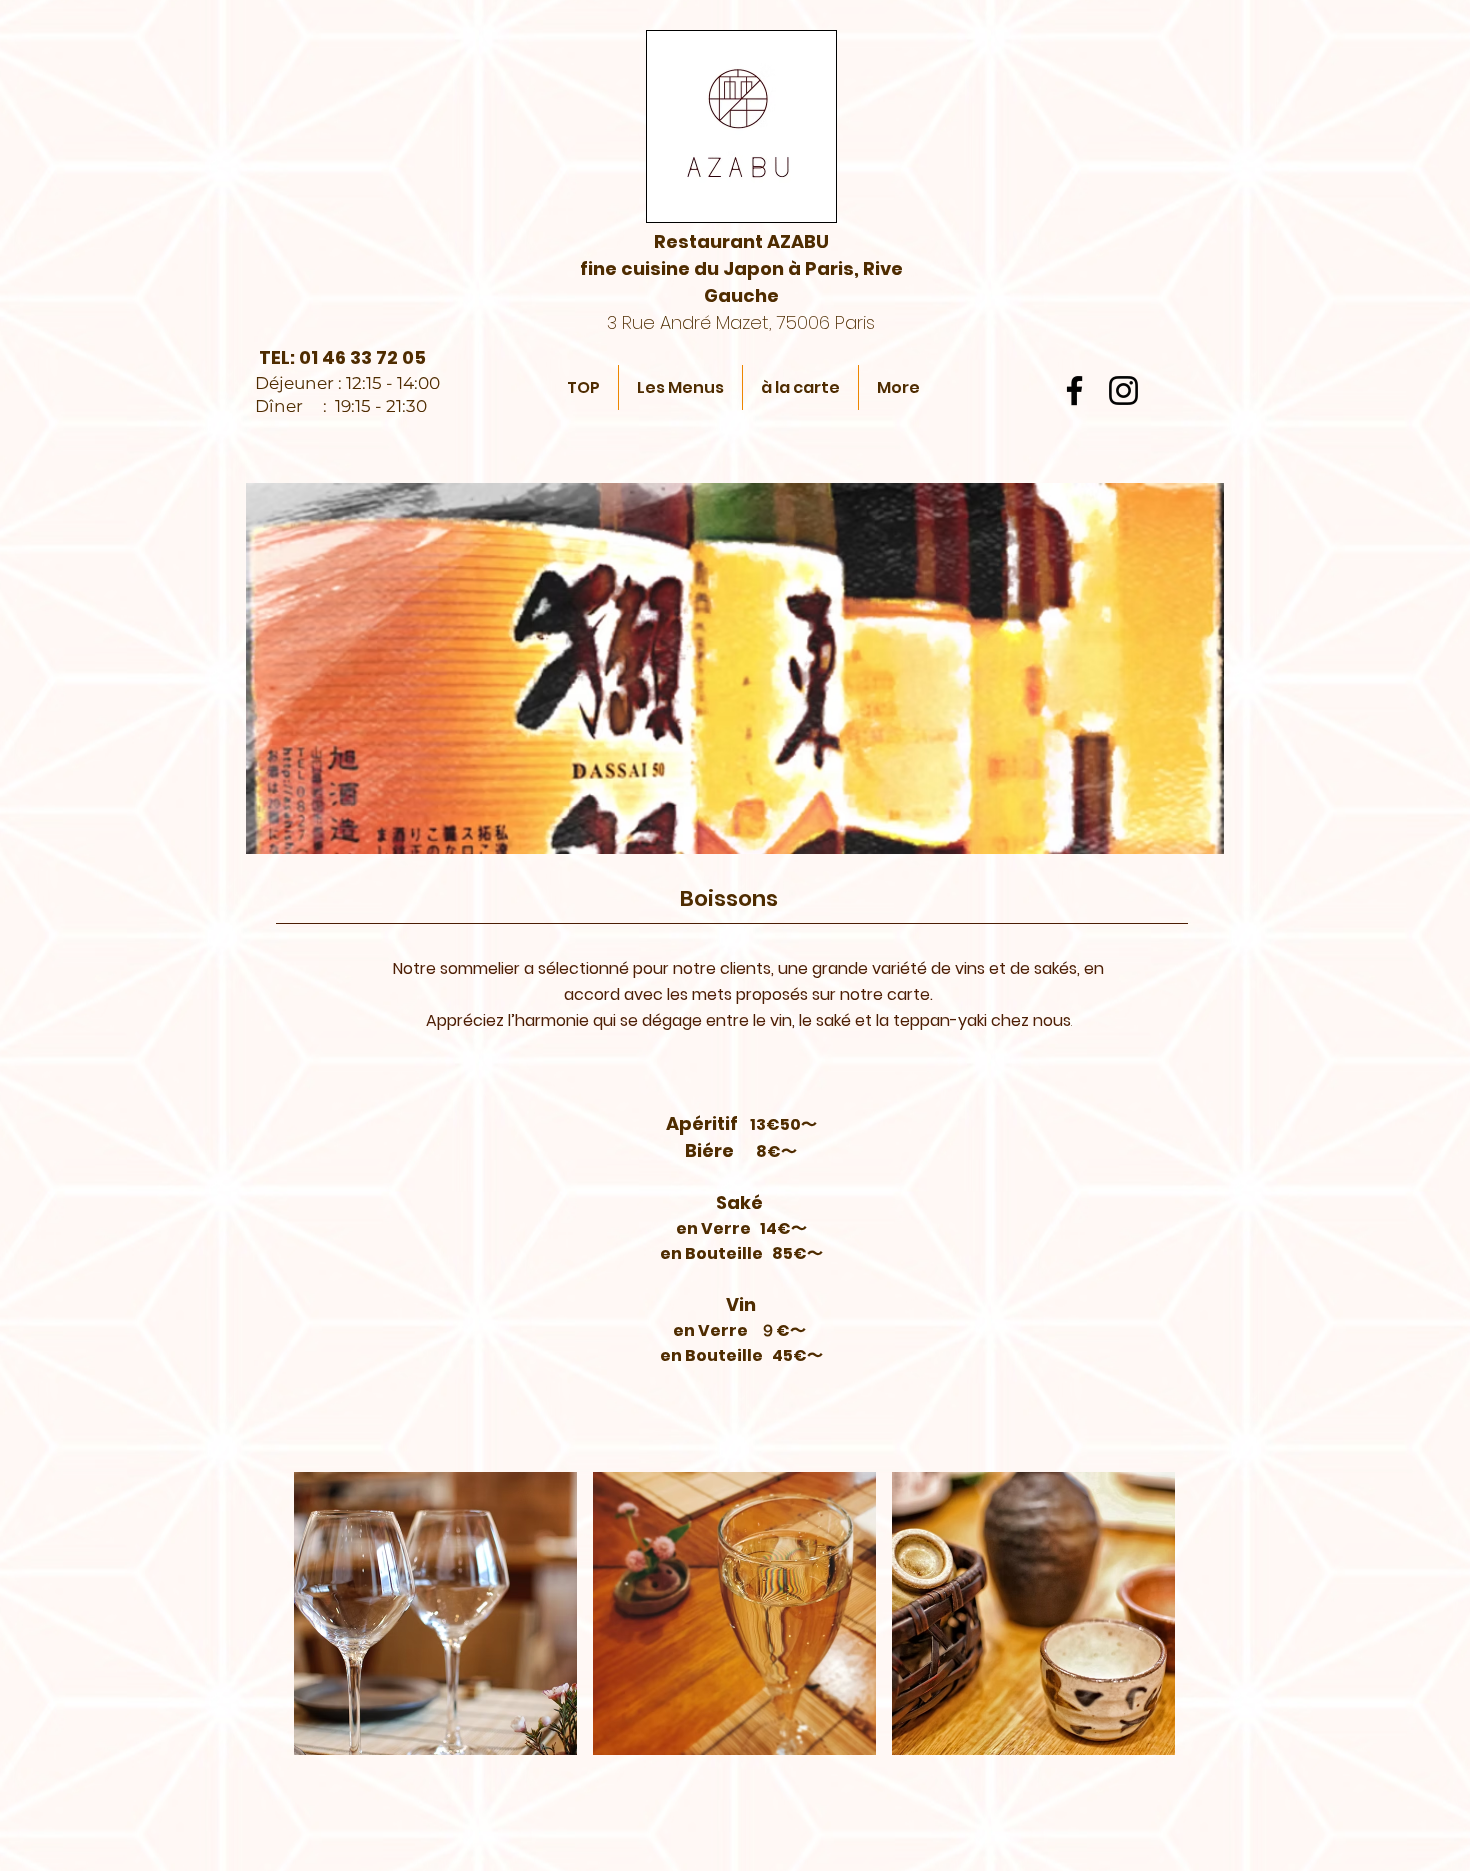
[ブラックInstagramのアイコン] (1123, 390)
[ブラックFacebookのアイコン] (1074, 390)
